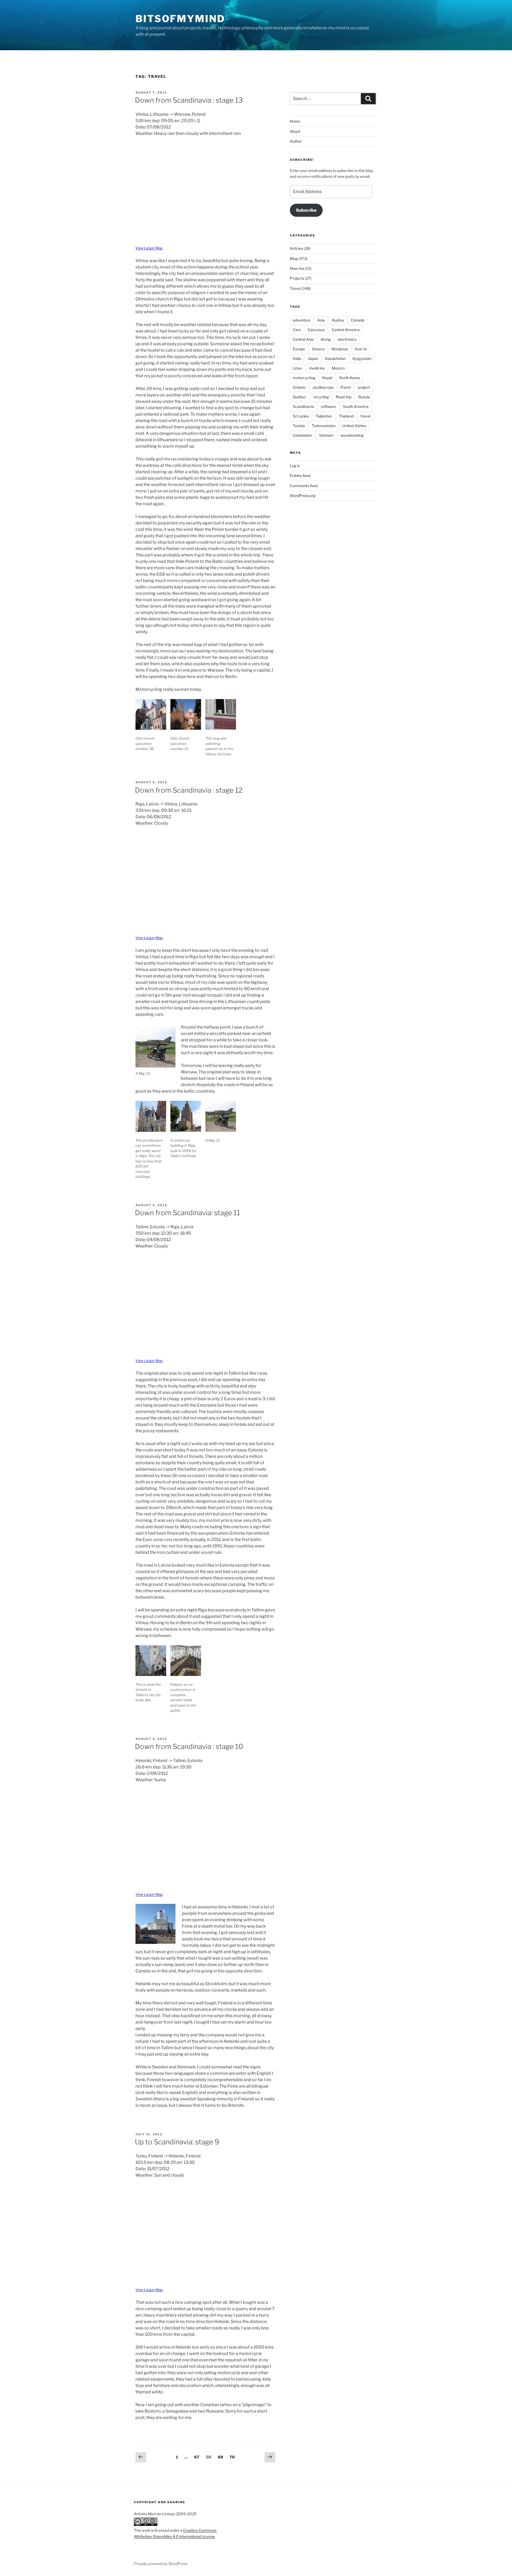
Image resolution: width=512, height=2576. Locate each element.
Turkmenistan (324, 426)
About (295, 131)
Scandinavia (303, 406)
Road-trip (344, 397)
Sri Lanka (301, 416)
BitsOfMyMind (180, 19)
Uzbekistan (302, 435)
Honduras (340, 349)
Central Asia (303, 339)
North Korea (350, 378)
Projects (297, 278)
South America (356, 406)
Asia (321, 320)
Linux (297, 368)
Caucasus (316, 330)
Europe (299, 349)
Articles (296, 248)
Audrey (338, 320)
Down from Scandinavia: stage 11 (187, 1213)
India (297, 358)
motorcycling (304, 378)
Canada (358, 320)
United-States (354, 426)
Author (296, 141)
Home (295, 121)
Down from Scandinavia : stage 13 (189, 100)
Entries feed (300, 476)
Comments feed (304, 486)
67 (198, 2457)
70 (233, 2457)
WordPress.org (303, 495)
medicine (317, 368)
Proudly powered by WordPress (161, 2564)
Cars (297, 330)
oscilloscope (323, 387)
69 (222, 2457)
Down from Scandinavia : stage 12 (189, 790)
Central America (346, 330)
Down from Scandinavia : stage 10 (189, 1746)
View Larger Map (149, 248)
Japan (313, 358)
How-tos (297, 268)
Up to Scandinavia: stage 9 (177, 2142)
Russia (364, 397)
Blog (294, 258)
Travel (295, 288)
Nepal (327, 378)
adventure (302, 320)
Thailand (346, 416)
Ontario (299, 387)
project (364, 387)
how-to (361, 349)
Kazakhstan (335, 358)
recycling (321, 397)
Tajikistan (324, 416)
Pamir (346, 387)
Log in (295, 466)
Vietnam (326, 435)
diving (326, 339)
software (328, 406)
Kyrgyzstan (362, 358)
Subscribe (306, 210)
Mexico (338, 368)
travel (365, 416)
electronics (347, 339)
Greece (318, 349)
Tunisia (299, 426)
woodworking (352, 435)
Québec (300, 397)
